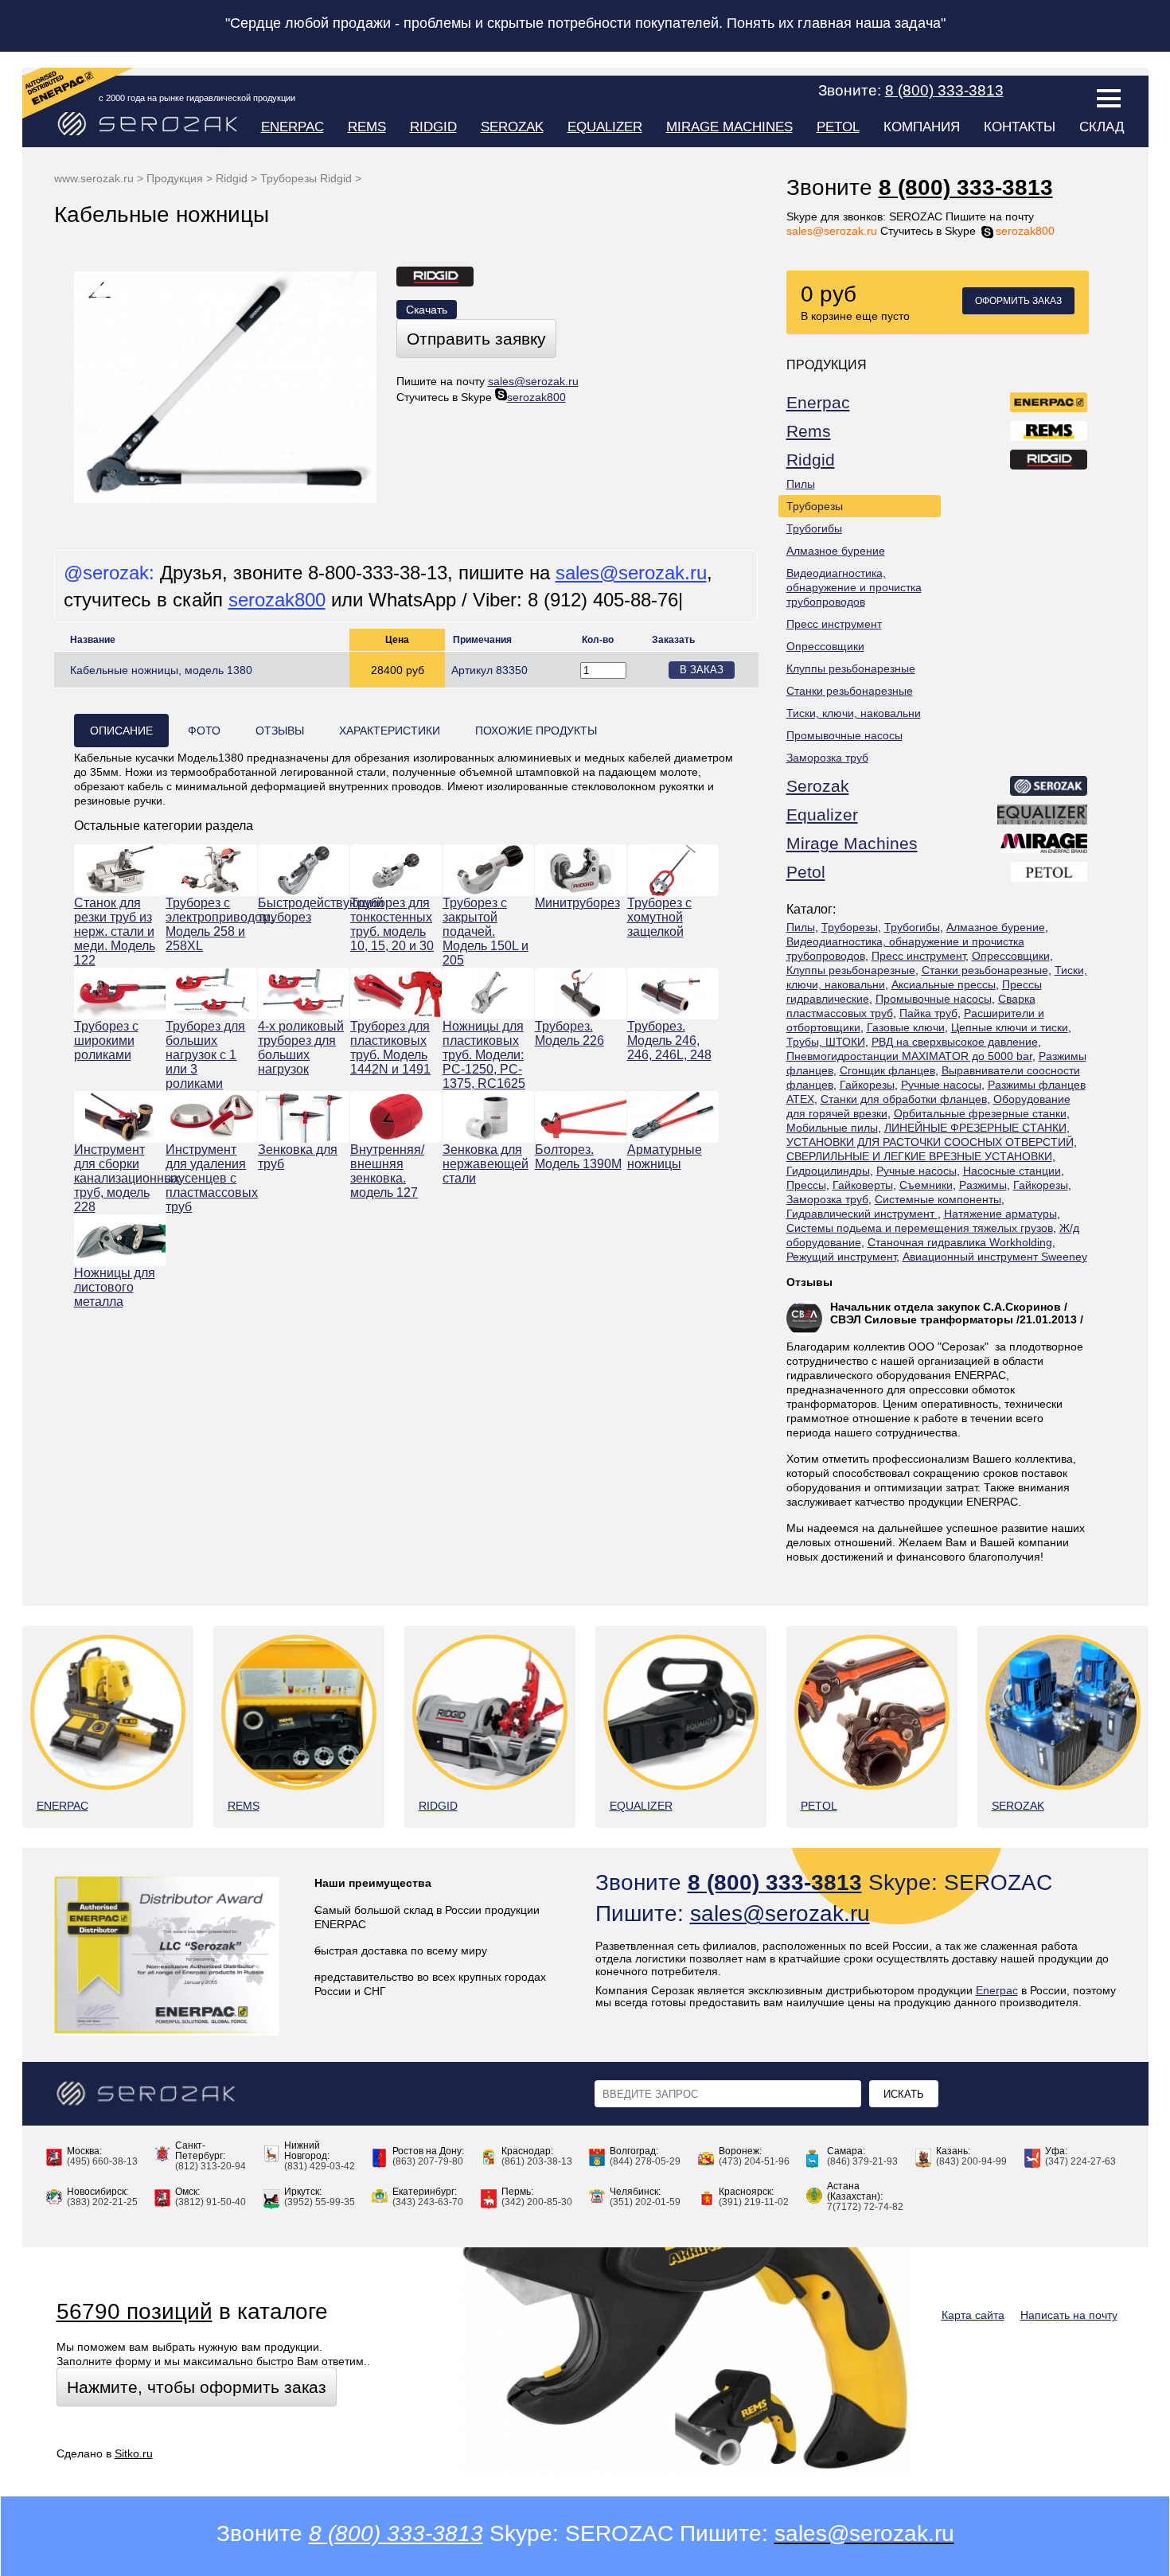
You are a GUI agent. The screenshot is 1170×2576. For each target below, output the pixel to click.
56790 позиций (135, 2311)
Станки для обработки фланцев (904, 1099)
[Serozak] (1049, 789)
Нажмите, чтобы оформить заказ (197, 2387)
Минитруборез (577, 903)
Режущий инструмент (841, 1257)
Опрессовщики (825, 646)
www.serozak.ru (94, 178)
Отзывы (809, 1282)
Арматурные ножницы (665, 1157)
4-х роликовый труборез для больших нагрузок (301, 1048)
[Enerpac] (1049, 405)
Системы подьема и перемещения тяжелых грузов (920, 1228)
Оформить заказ (1018, 301)
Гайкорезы (867, 1085)
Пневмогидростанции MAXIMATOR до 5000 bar (909, 1056)
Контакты (1020, 127)
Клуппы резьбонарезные (851, 668)
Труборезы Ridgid (306, 178)
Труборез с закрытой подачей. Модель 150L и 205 (486, 931)
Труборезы (815, 506)
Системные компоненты (938, 1199)
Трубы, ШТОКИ (826, 1042)
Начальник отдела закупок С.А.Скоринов (946, 1307)
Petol (838, 127)
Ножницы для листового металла (115, 1287)
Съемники (926, 1185)
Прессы (806, 1185)
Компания (922, 127)
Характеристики (390, 731)
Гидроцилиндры (828, 1171)
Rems (367, 127)
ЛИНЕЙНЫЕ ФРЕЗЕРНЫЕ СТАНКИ (975, 1128)
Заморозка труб (827, 758)
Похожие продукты (536, 731)
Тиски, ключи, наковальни (854, 713)
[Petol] (1050, 875)
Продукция (175, 178)
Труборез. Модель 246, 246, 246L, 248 (669, 1041)
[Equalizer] (1043, 817)
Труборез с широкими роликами (106, 1041)
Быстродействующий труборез (304, 910)
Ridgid (433, 127)
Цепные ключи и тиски (1010, 1027)
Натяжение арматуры (1000, 1214)
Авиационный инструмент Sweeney (995, 1257)
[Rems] (1049, 434)
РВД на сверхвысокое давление (955, 1042)
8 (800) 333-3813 (966, 187)
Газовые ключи (906, 1027)
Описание (121, 731)
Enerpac (292, 127)
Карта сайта (973, 2315)
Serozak (512, 127)
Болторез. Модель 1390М (578, 1157)
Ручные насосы (941, 1085)
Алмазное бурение (836, 551)
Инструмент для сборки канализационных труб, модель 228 (120, 1178)
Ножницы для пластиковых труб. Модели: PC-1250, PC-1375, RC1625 (484, 1055)
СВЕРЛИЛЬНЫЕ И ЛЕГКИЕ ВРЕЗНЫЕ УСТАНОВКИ (919, 1156)
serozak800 (1025, 231)
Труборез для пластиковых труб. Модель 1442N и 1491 (390, 1048)
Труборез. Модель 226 (569, 1033)
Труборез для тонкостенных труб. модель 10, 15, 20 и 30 (392, 924)
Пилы (801, 484)
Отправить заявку (476, 339)
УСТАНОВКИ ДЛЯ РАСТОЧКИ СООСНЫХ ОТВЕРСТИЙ (930, 1142)
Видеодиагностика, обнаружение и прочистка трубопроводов (854, 587)
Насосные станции (1012, 1171)
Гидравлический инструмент (862, 1214)
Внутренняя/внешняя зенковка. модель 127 (387, 1171)
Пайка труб (928, 1013)
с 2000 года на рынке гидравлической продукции (197, 98)
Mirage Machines (729, 127)
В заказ (702, 670)
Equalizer (605, 127)
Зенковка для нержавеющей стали (486, 1164)
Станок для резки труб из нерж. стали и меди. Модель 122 (115, 931)
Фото (204, 731)
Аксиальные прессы (944, 984)
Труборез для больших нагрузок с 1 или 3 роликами (205, 1055)
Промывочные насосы (844, 735)
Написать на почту (1069, 2315)
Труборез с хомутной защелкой (659, 917)
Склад (1102, 127)
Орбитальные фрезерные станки (980, 1113)
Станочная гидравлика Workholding (960, 1242)
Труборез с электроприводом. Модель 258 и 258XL (211, 924)
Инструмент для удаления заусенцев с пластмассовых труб (211, 1178)
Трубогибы (814, 528)
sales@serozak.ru (832, 231)
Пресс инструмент (834, 624)
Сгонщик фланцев (887, 1070)
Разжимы (983, 1185)
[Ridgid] (1049, 462)
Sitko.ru (134, 2453)
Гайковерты (863, 1185)
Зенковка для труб (298, 1157)
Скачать (427, 310)
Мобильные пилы (832, 1128)
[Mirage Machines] (1045, 846)
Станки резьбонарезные (850, 691)
